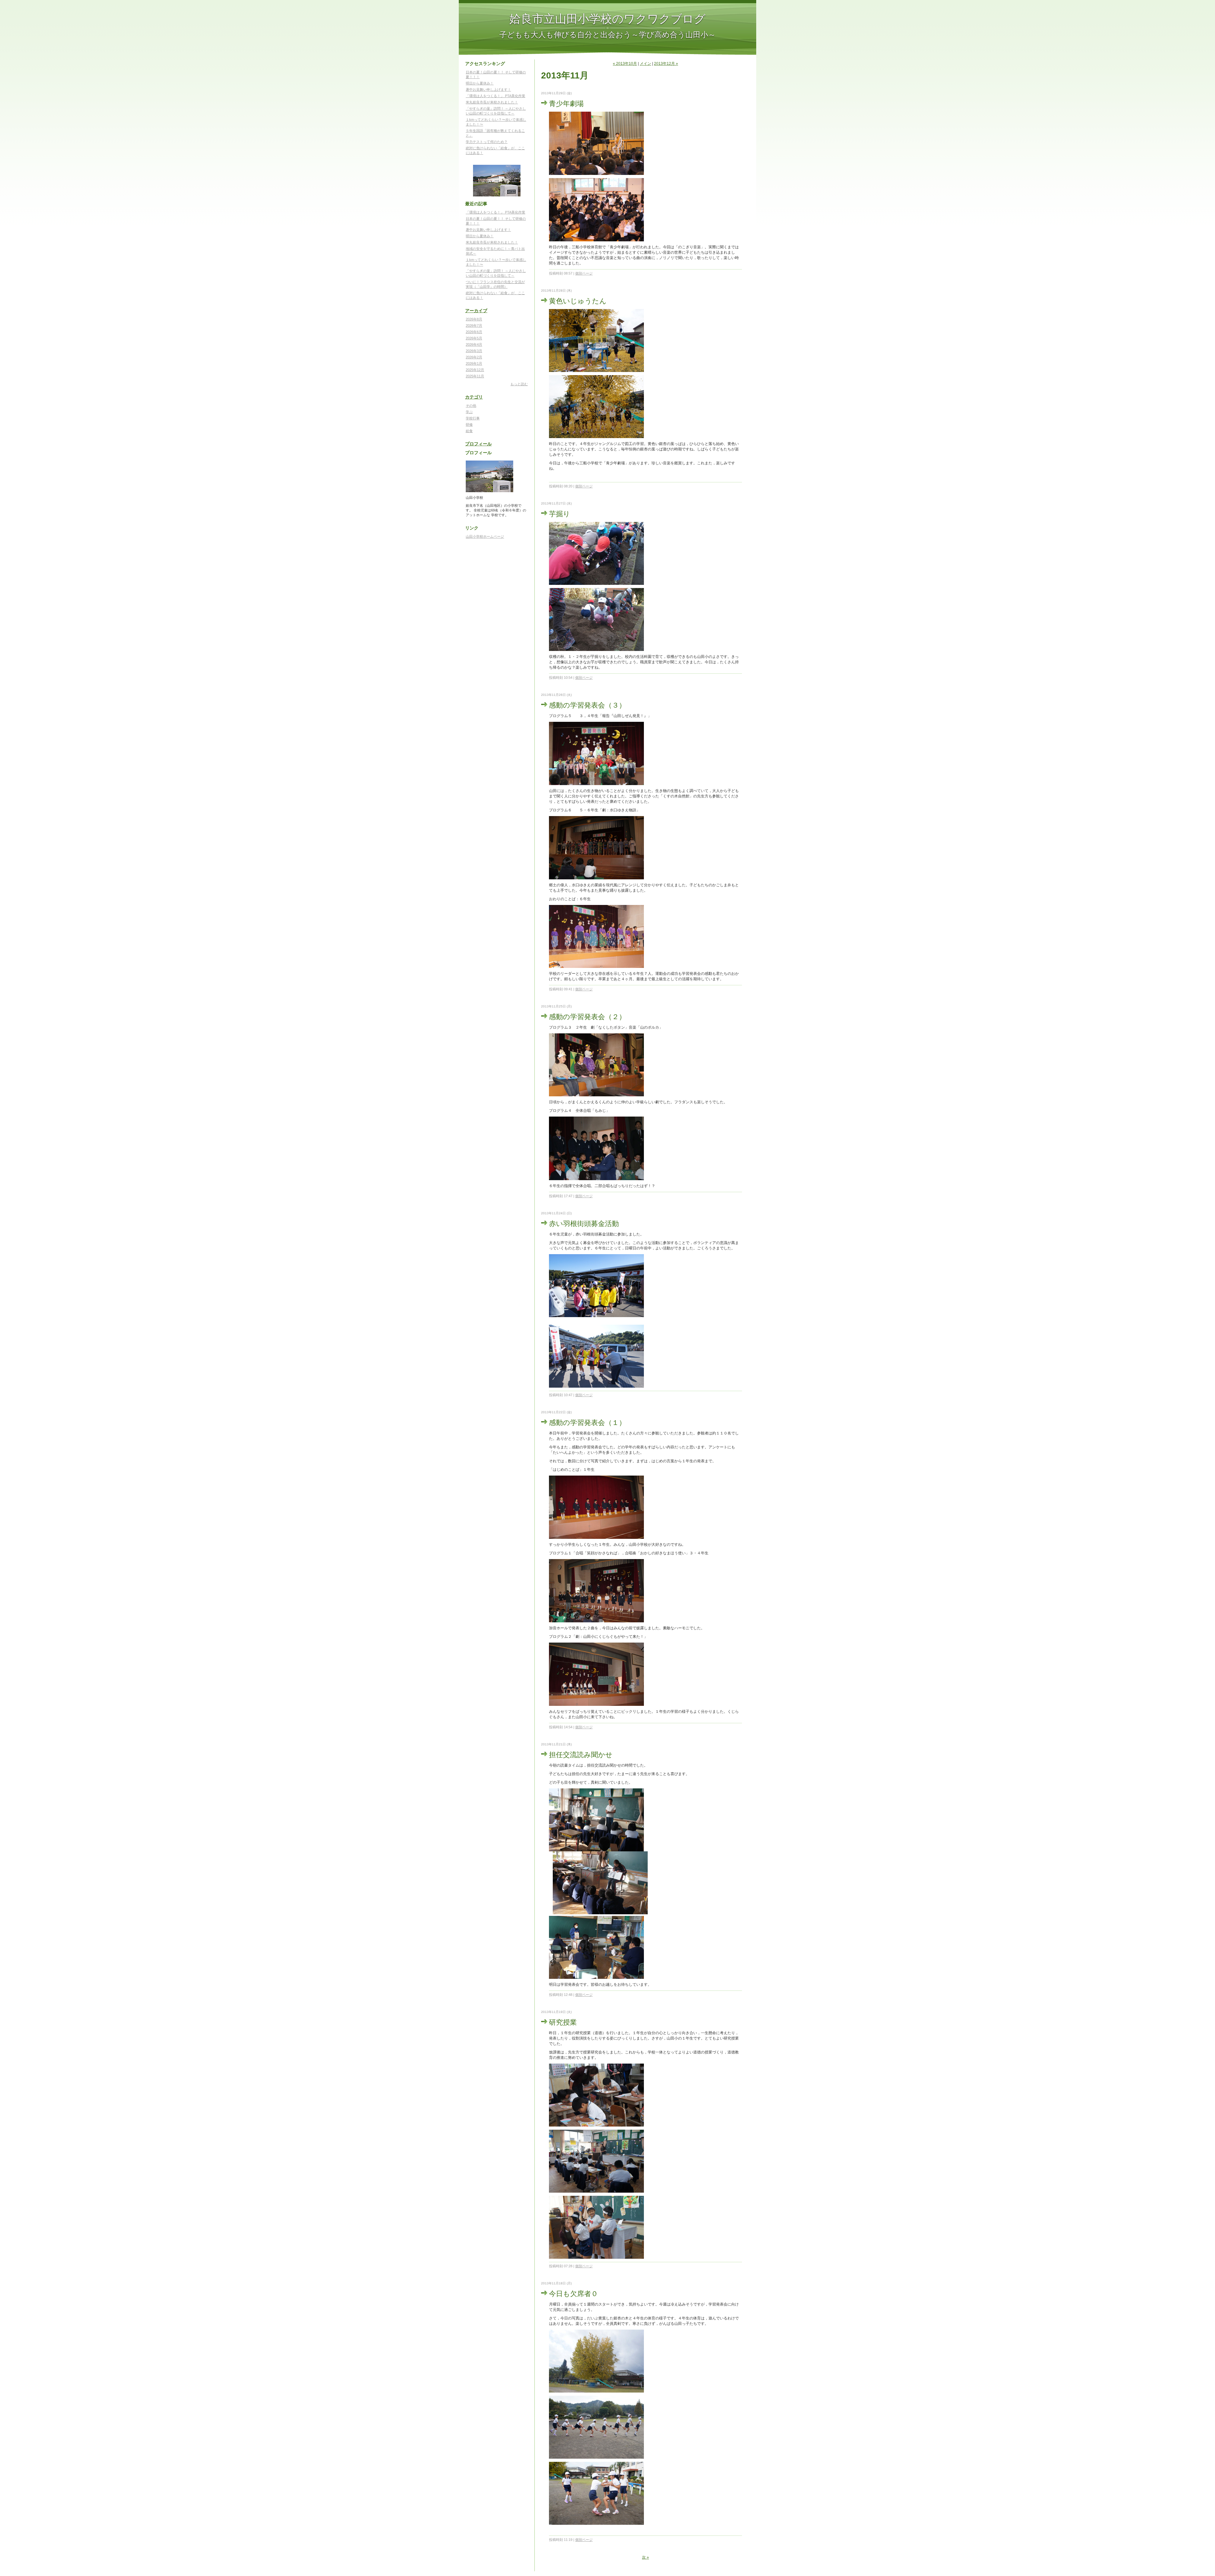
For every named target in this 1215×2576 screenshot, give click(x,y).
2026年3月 (474, 351)
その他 (471, 406)
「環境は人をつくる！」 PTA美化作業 (495, 96)
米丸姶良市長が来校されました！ (492, 102)
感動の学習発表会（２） (587, 1016)
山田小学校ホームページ (485, 536)
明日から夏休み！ (480, 83)
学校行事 (473, 418)
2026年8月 (474, 319)
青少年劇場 (566, 103)
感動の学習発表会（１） (587, 1422)
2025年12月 (475, 370)
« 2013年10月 (625, 64)
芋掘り (560, 514)
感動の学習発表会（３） (587, 705)
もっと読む (519, 384)
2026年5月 (474, 338)
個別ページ (584, 273)
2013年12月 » (666, 64)
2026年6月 (474, 332)
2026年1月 (474, 363)
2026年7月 (474, 325)
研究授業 (563, 2022)
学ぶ (469, 412)
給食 (469, 431)
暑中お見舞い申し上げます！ (488, 90)
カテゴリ (474, 397)
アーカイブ (476, 311)
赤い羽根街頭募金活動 (584, 1223)
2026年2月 (474, 357)
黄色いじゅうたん (578, 301)
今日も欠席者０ (573, 2293)
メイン (645, 64)
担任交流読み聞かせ (581, 1754)
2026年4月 (474, 344)
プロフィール (478, 444)
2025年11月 (475, 376)
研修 (469, 424)
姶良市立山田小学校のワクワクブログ (607, 18)
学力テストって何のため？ (487, 142)
